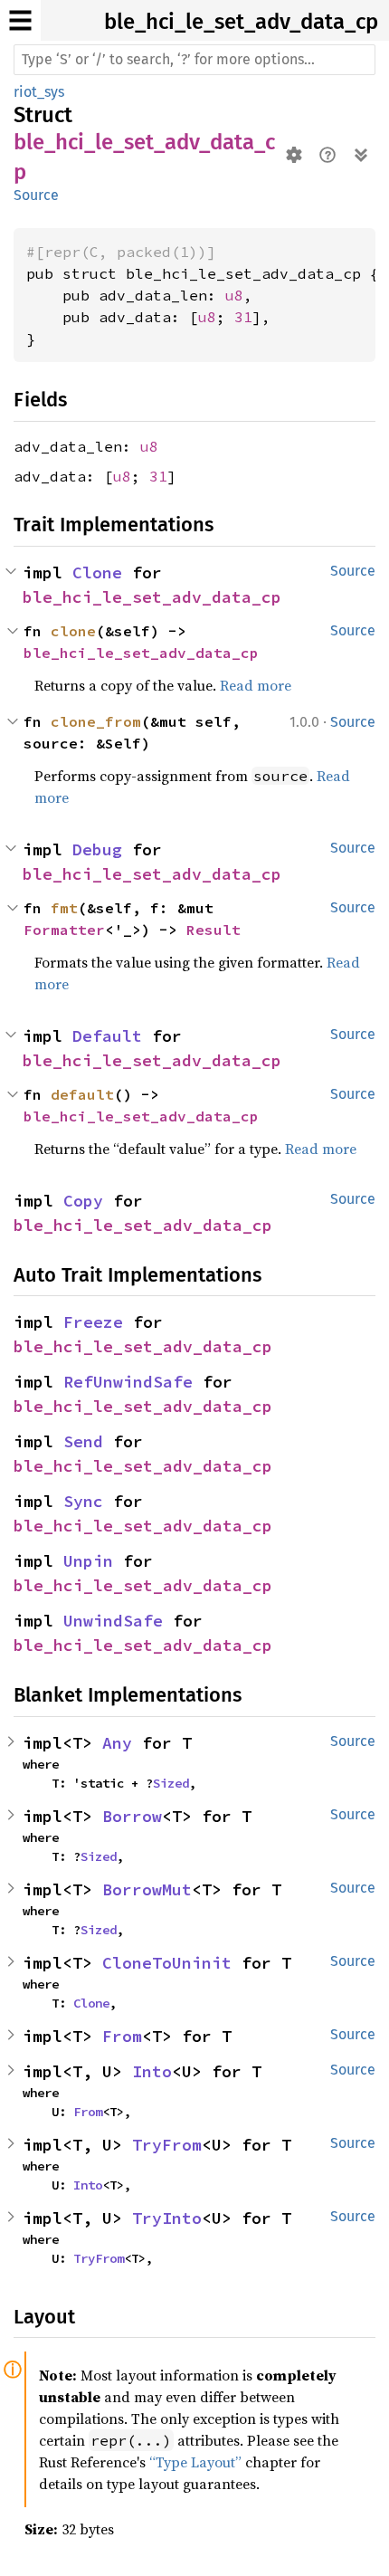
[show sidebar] (20, 20)
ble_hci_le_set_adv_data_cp (241, 22)
